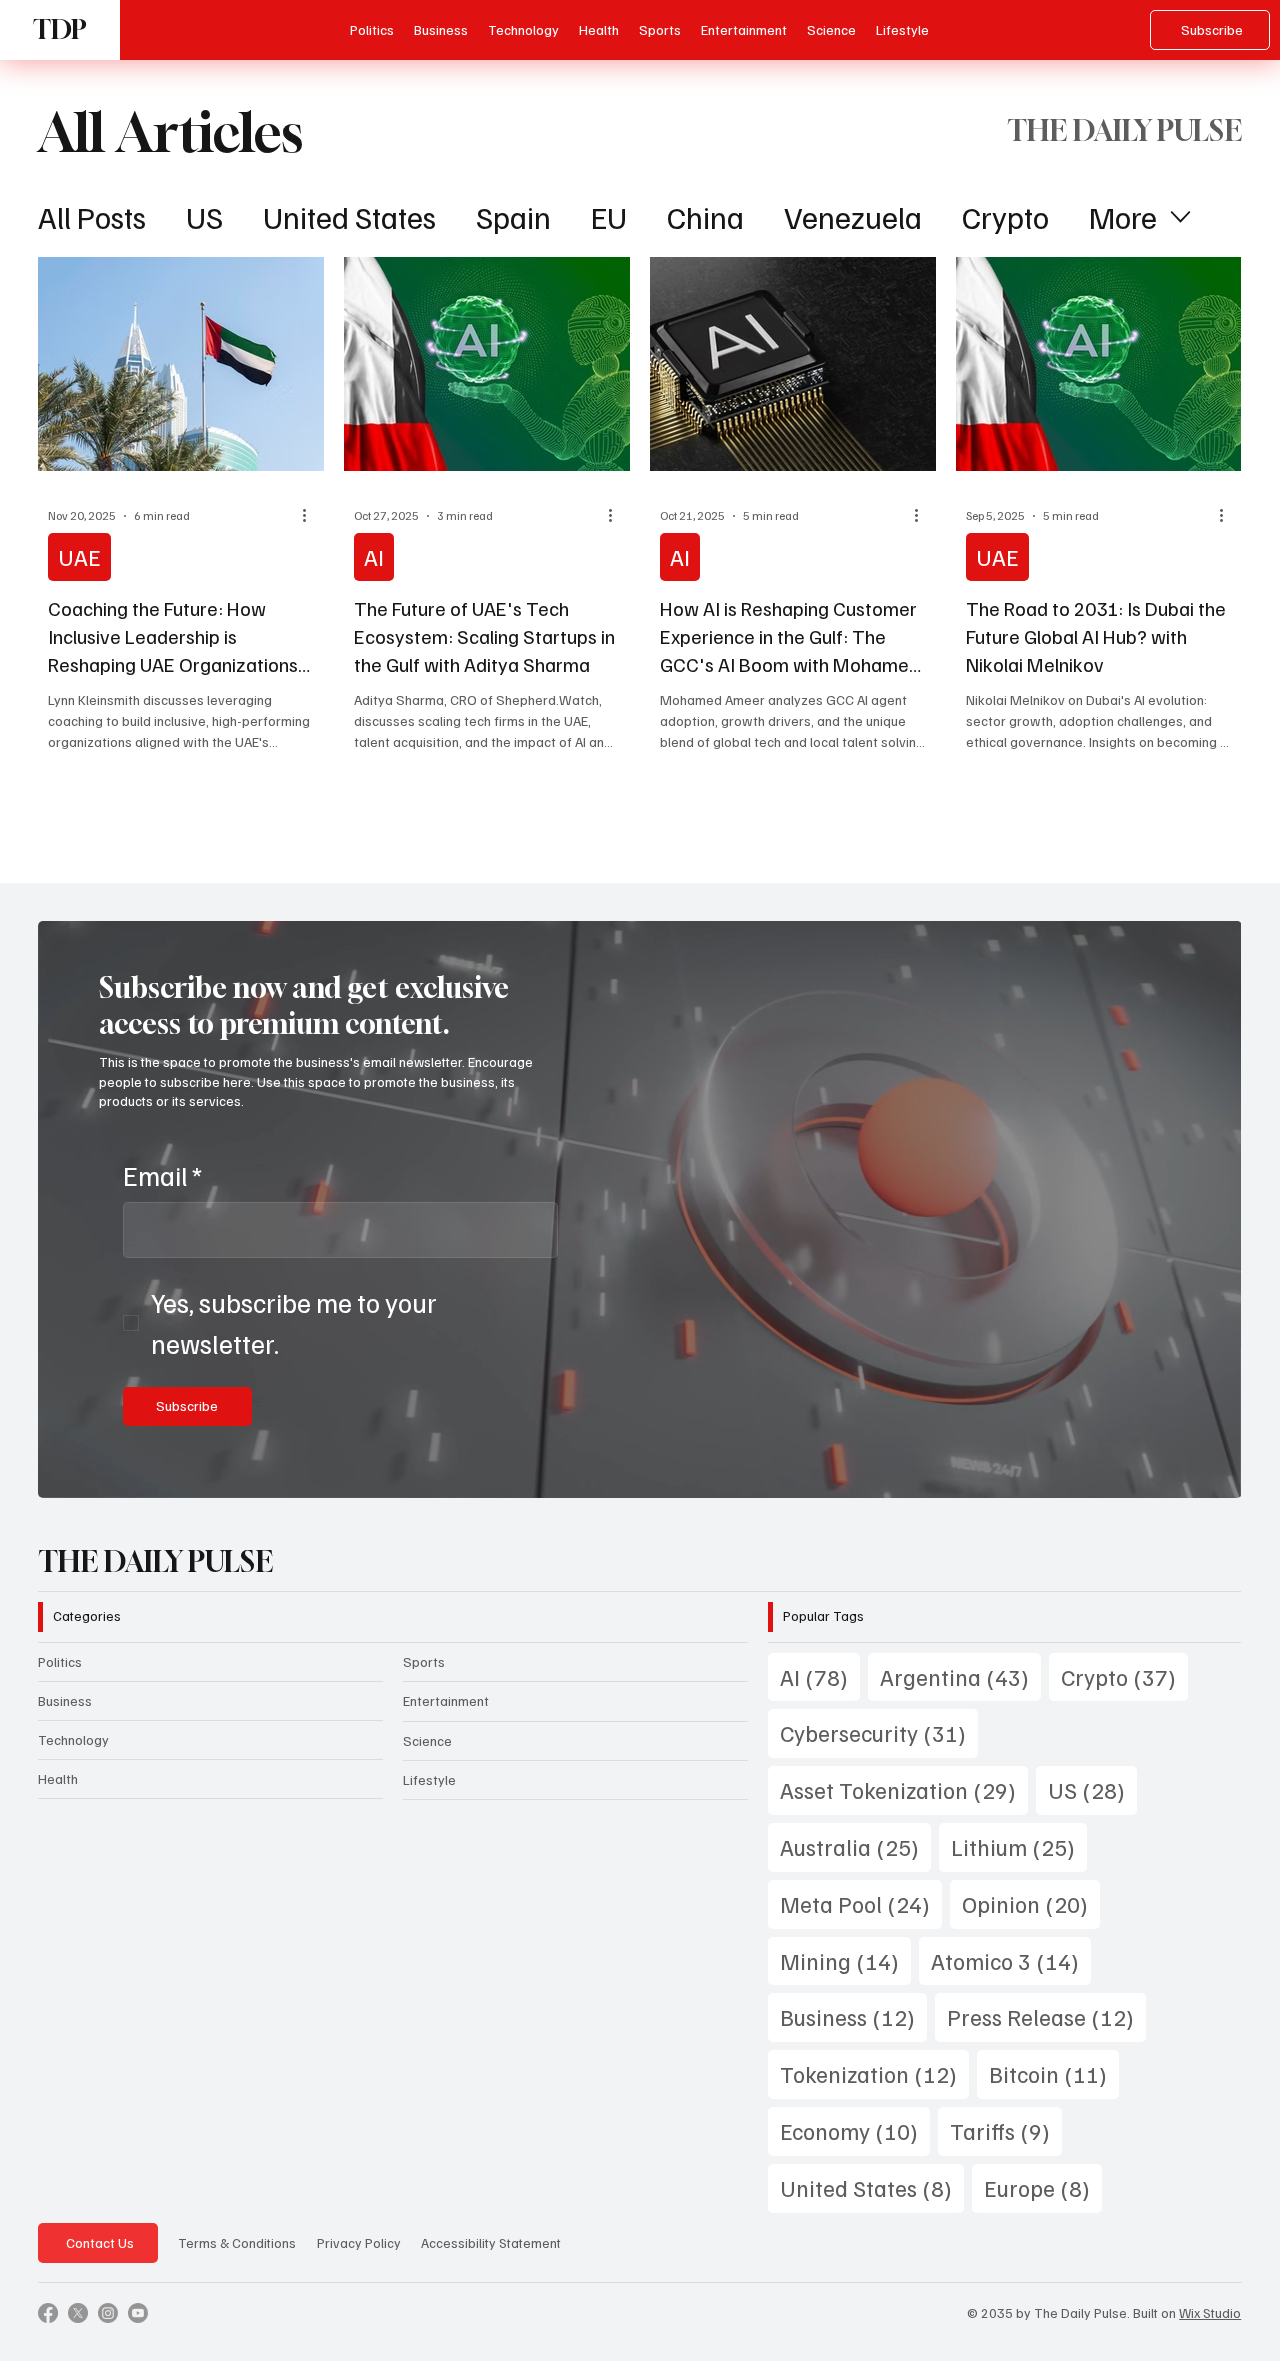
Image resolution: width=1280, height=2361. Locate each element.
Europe (1043, 2187)
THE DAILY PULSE (155, 1561)
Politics (60, 1661)
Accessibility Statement (491, 2242)
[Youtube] (138, 2313)
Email (162, 1175)
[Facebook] (48, 2313)
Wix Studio (1210, 2312)
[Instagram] (108, 2313)
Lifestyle (429, 1779)
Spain (513, 216)
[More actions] (311, 516)
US (204, 216)
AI (374, 556)
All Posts (92, 216)
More (1123, 216)
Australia (855, 1846)
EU (609, 216)
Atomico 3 (1011, 1960)
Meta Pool (861, 1903)
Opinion (1031, 1903)
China (705, 216)
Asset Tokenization (904, 1789)
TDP (60, 29)
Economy (855, 2130)
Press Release (1046, 2016)
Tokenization (874, 2073)
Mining (845, 1960)
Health (58, 1778)
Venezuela (853, 216)
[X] (78, 2313)
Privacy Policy (359, 2242)
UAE (79, 556)
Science (427, 1740)
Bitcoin (1054, 2073)
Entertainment (446, 1700)
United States (349, 216)
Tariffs (1006, 2130)
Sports (424, 1661)
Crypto (1005, 216)
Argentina (960, 1676)
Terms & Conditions (237, 2242)
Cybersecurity (879, 1732)
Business (65, 1700)
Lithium (1019, 1846)
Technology (73, 1739)
